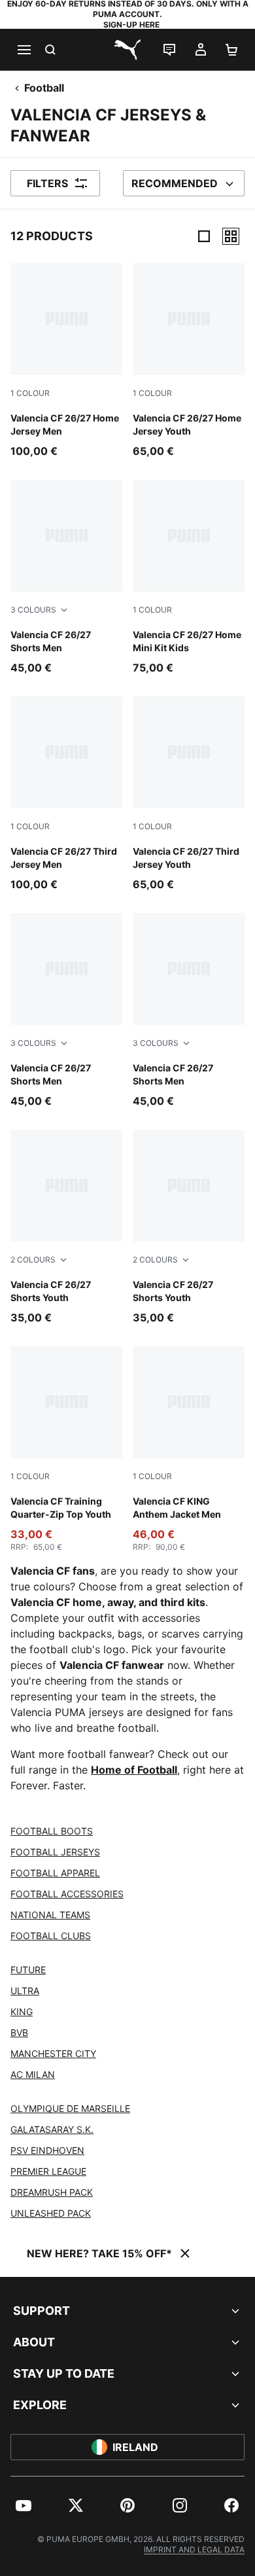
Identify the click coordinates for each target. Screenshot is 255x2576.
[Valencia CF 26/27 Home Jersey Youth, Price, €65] (189, 361)
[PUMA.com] (127, 50)
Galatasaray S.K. (52, 2129)
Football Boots (52, 1831)
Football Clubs (51, 1936)
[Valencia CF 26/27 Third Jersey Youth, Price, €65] (189, 794)
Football (44, 88)
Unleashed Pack (51, 2213)
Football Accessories (67, 1894)
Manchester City (53, 2053)
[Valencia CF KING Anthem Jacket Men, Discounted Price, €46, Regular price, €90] (189, 1449)
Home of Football (134, 1770)
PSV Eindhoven (47, 2150)
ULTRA (25, 1991)
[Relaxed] (231, 236)
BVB (19, 2032)
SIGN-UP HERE (131, 25)
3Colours (33, 610)
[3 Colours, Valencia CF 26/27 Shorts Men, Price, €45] (66, 578)
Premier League (48, 2171)
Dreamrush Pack (52, 2192)
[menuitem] (24, 2505)
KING (22, 2012)
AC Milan (33, 2074)
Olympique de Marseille (70, 2108)
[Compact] (204, 236)
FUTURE (28, 1970)
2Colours (33, 1260)
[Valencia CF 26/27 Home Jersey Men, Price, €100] (66, 361)
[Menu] (24, 50)
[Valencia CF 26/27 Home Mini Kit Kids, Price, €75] (189, 578)
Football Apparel (55, 1873)
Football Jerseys (55, 1852)
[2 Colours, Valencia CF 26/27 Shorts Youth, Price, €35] (66, 1227)
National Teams (50, 1915)
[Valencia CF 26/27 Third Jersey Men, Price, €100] (66, 794)
